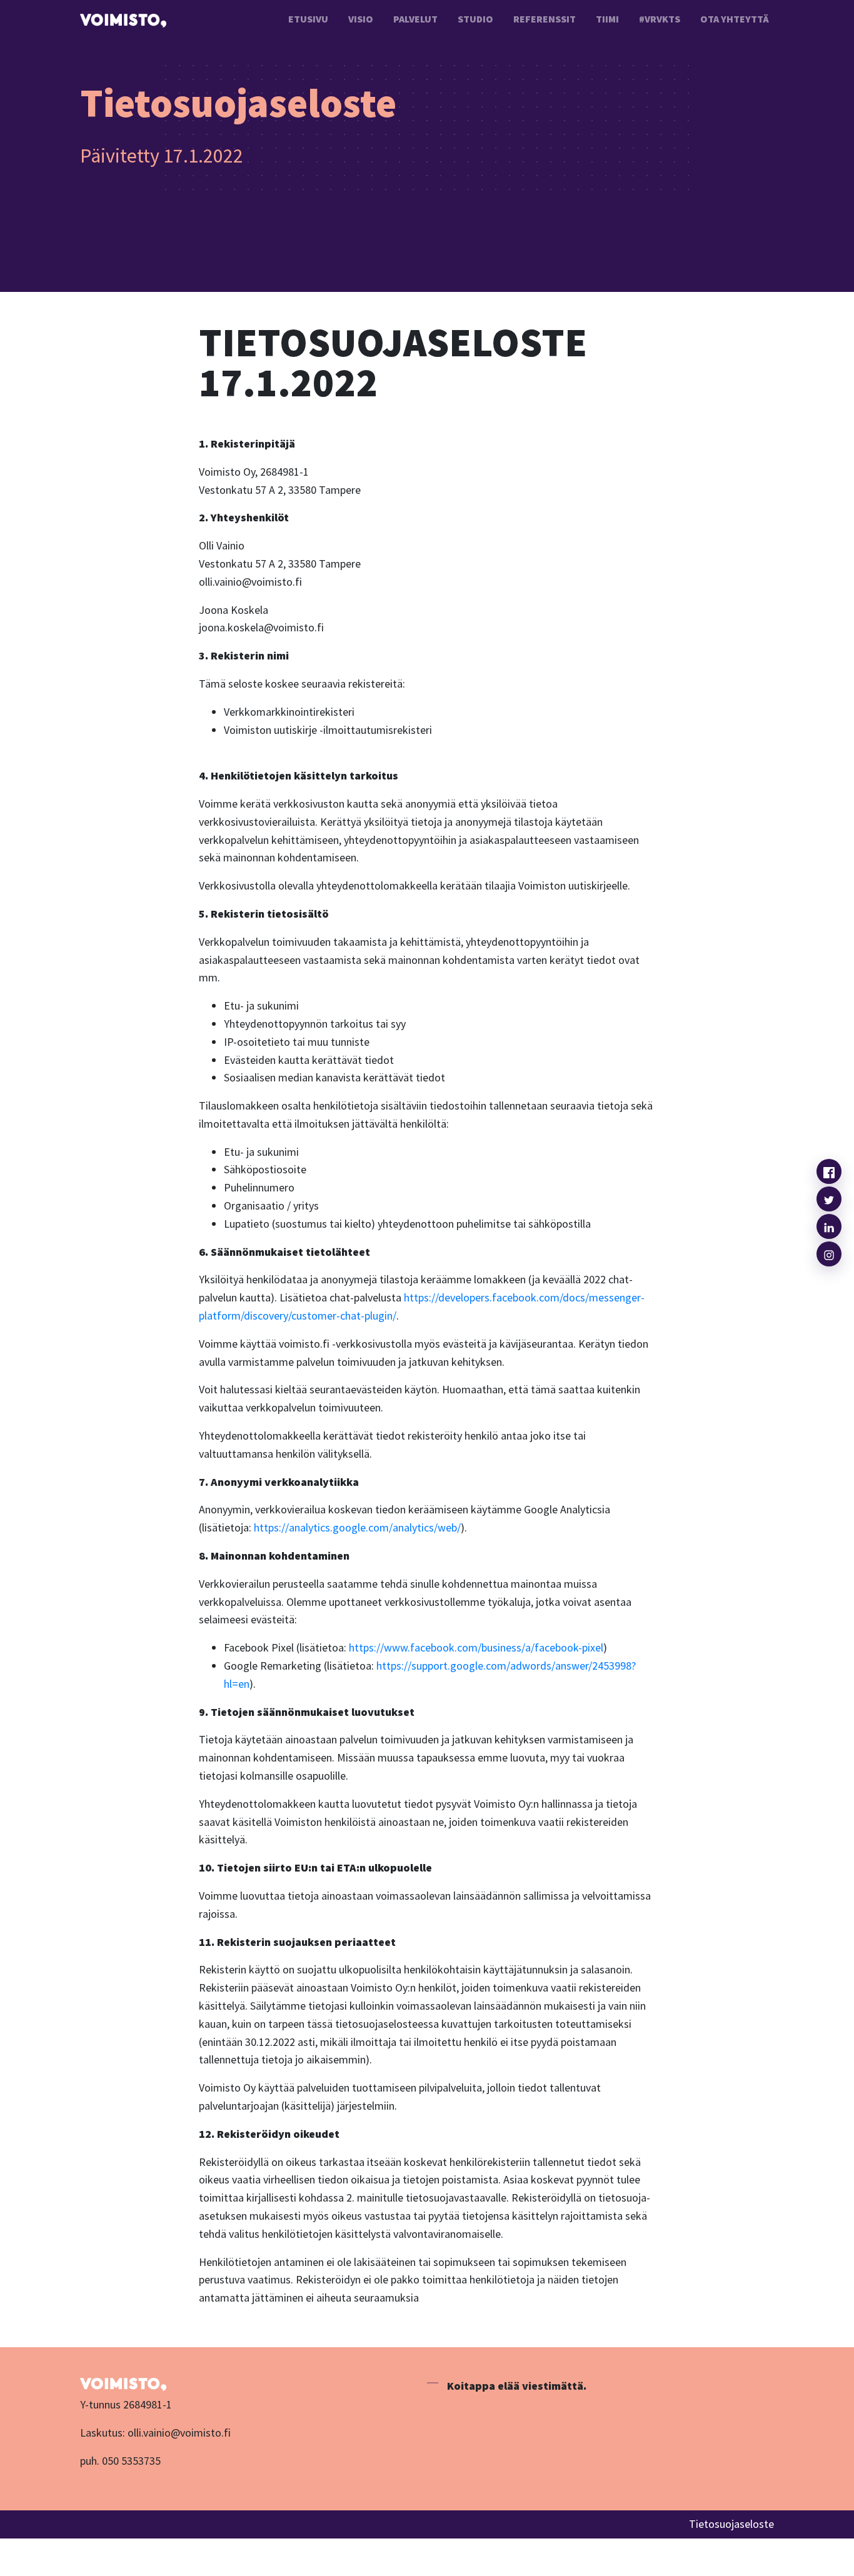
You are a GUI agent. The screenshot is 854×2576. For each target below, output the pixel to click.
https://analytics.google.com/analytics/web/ (357, 1527)
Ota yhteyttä (735, 19)
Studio (475, 19)
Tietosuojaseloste (731, 2524)
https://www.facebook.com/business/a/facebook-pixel (476, 1647)
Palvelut (415, 19)
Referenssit (545, 19)
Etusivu (308, 19)
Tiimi (607, 19)
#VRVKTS (660, 19)
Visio (361, 19)
